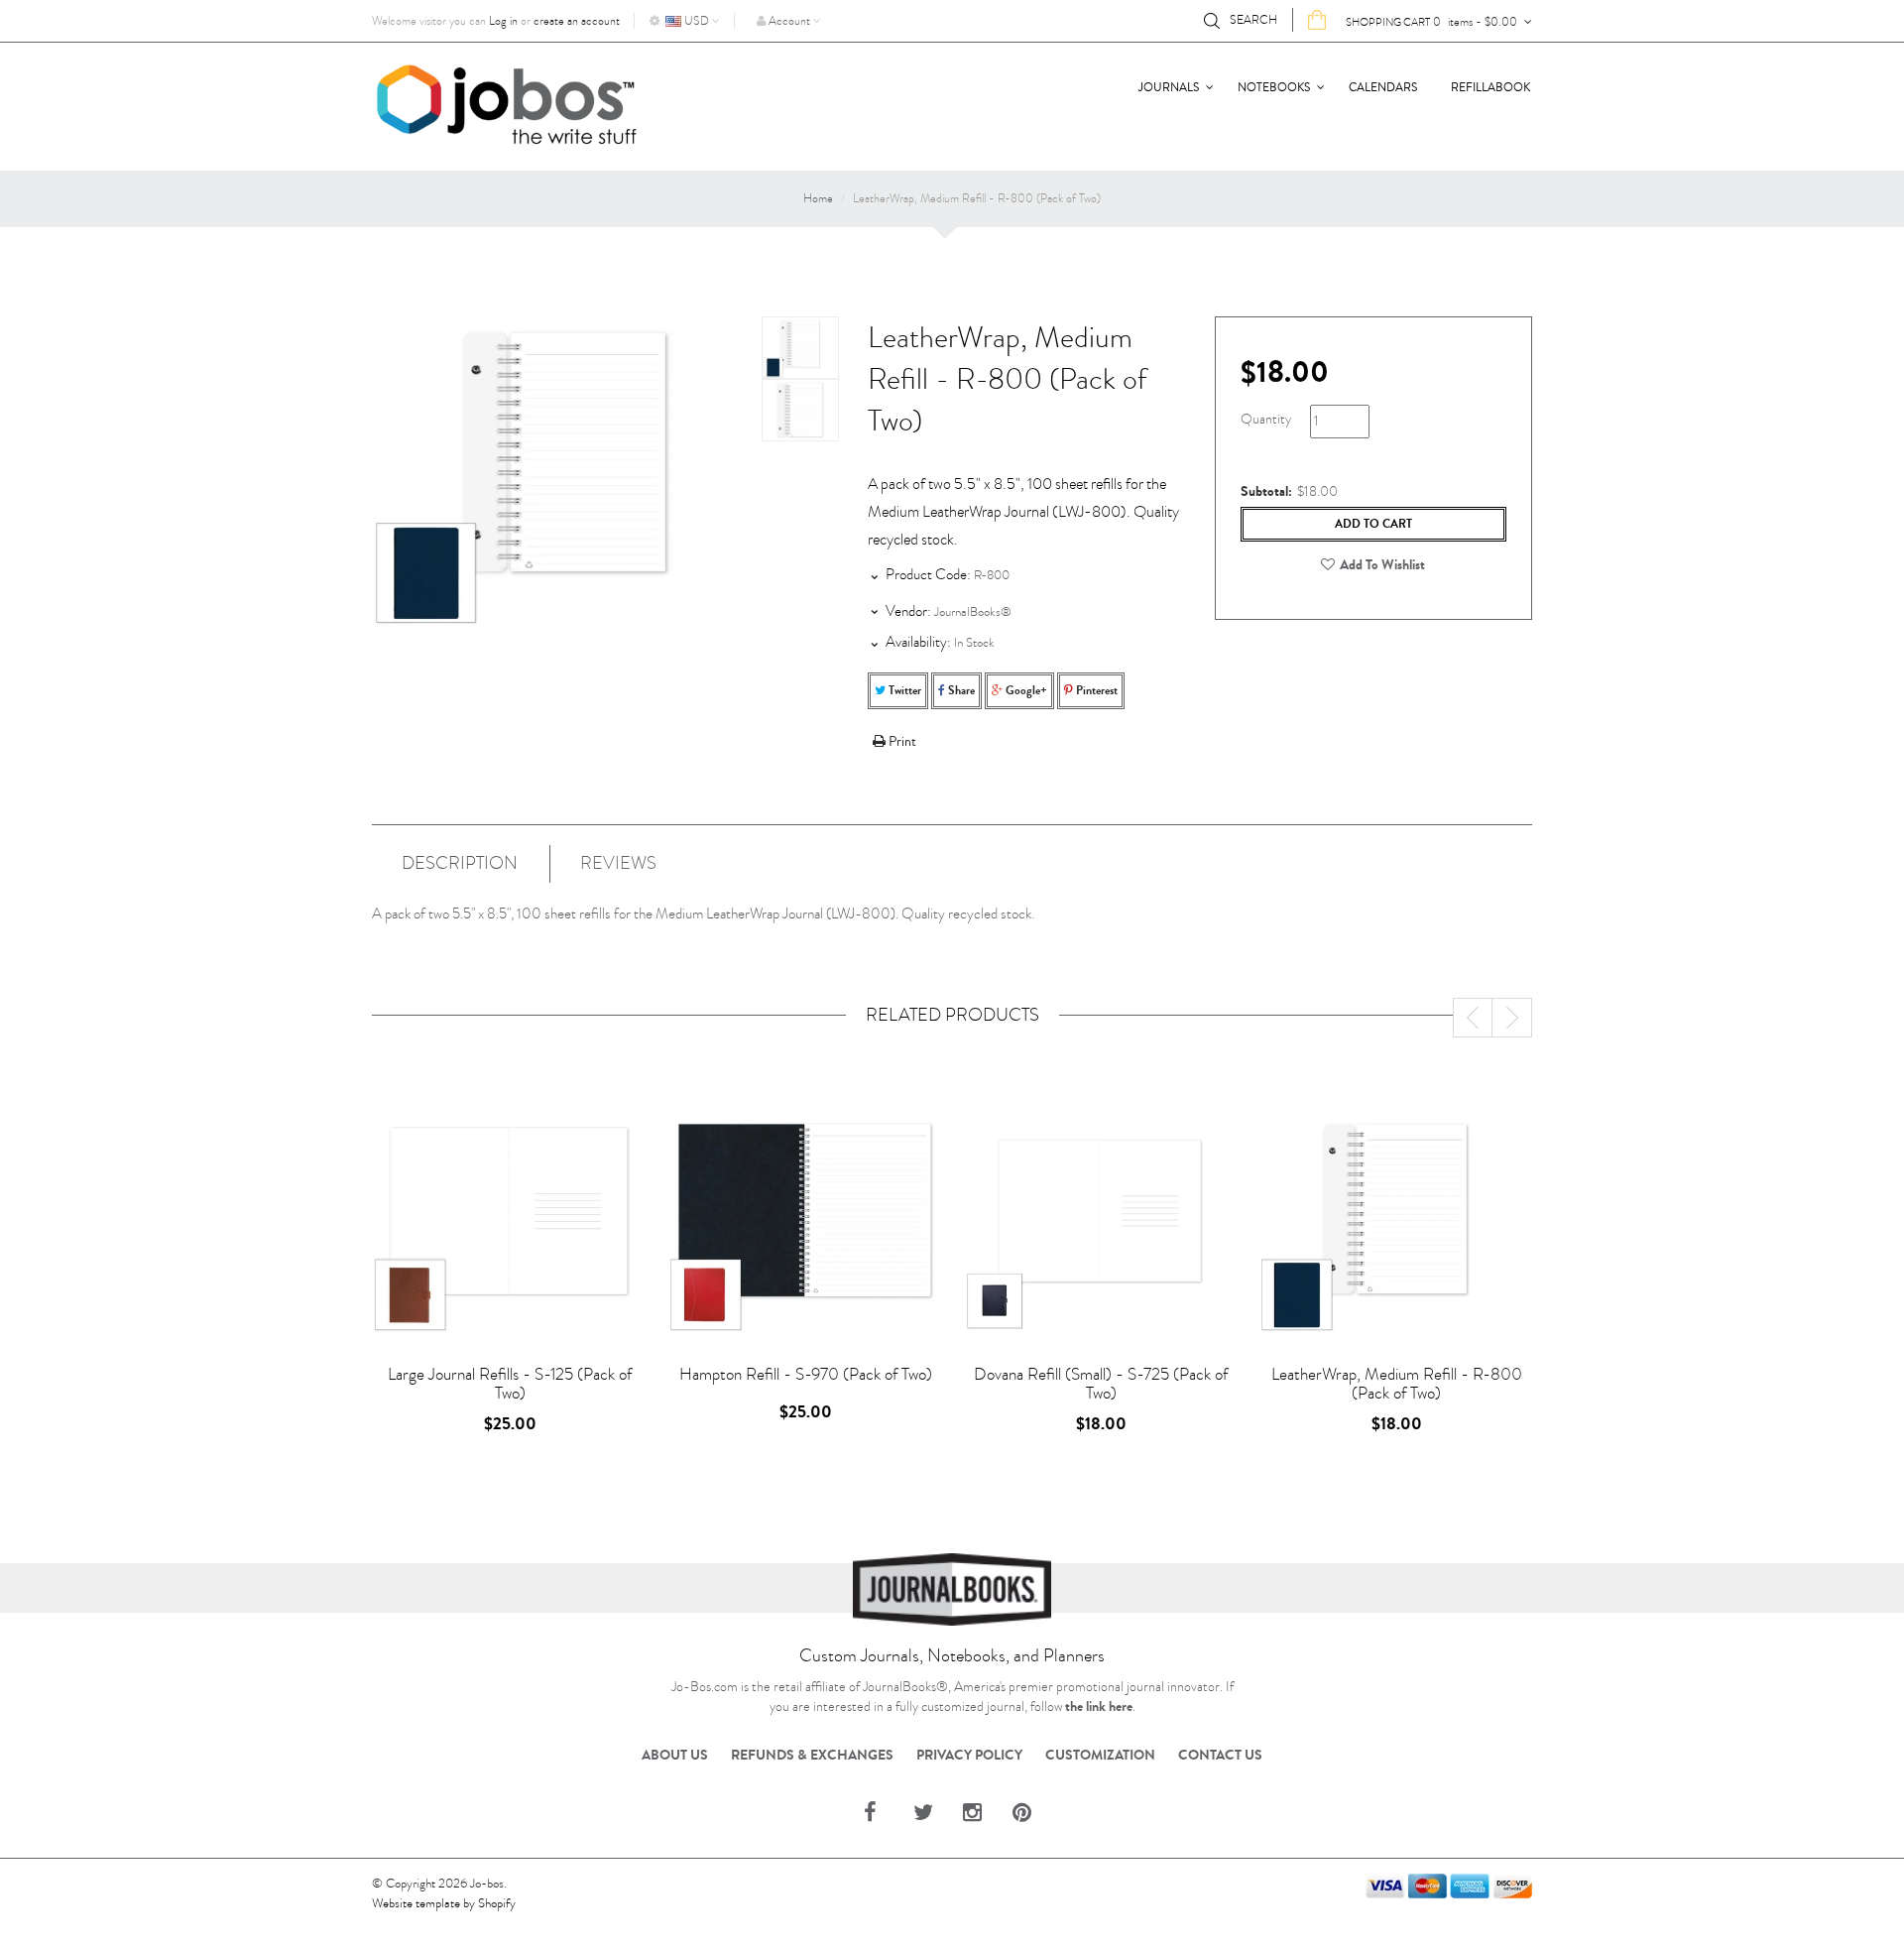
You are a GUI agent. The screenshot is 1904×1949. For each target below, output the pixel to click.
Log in (503, 21)
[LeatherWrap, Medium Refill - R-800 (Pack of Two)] (800, 348)
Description (460, 863)
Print (901, 742)
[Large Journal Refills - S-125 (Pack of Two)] (510, 1223)
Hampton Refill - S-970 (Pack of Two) (806, 1374)
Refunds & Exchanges (812, 1756)
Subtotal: (1266, 492)
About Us (675, 1756)
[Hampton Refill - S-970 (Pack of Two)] (805, 1223)
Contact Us (1220, 1756)
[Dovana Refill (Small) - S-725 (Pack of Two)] (1101, 1223)
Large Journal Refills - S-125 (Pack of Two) (510, 1384)
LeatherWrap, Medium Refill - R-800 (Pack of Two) (1397, 1384)
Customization (1100, 1756)
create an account (577, 21)
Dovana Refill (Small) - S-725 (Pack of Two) (1101, 1384)
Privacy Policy (969, 1756)
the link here (1099, 1706)
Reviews (618, 863)
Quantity (1266, 419)
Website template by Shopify (444, 1903)
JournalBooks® (973, 612)
